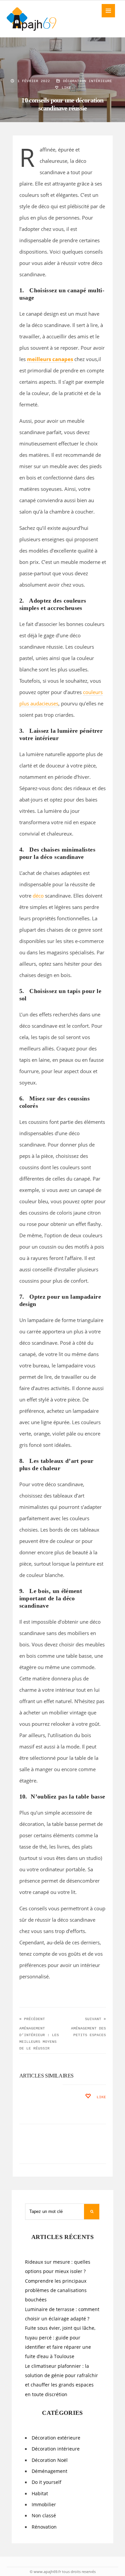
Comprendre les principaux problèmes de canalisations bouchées (56, 2291)
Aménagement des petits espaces (88, 2032)
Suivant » (95, 2019)
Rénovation (44, 2527)
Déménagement (49, 2471)
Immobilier (44, 2505)
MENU (108, 11)
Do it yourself (46, 2482)
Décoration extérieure (56, 2438)
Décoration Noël (50, 2460)
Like (65, 88)
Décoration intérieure (87, 81)
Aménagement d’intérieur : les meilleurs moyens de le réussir (39, 2038)
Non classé (44, 2516)
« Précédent (32, 2019)
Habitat (40, 2494)
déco (38, 896)
